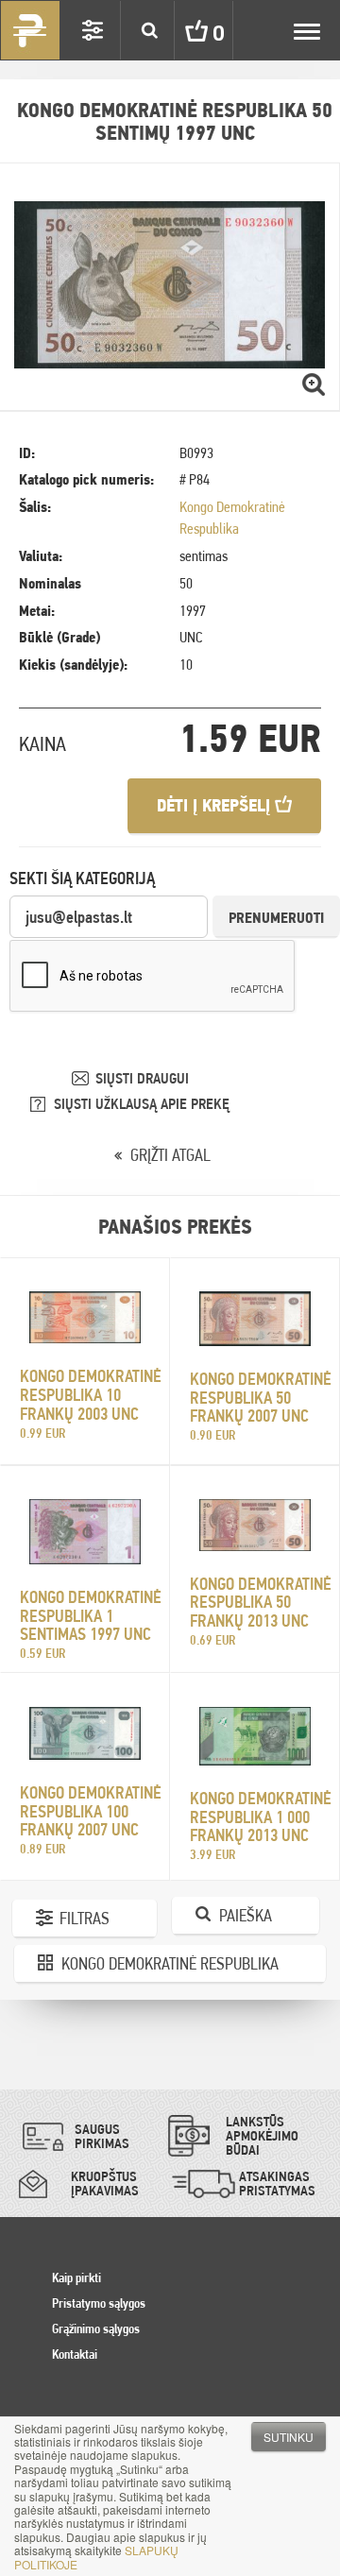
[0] (182, 30)
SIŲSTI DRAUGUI (142, 1078)
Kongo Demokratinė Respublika (170, 1963)
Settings (93, 30)
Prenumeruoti (276, 918)
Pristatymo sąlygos (99, 2303)
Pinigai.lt (30, 30)
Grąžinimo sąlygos (96, 2329)
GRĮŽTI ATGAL (170, 1155)
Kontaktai (75, 2354)
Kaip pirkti (76, 2277)
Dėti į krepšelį (216, 805)
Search (149, 30)
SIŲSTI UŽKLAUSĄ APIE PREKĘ (142, 1104)
